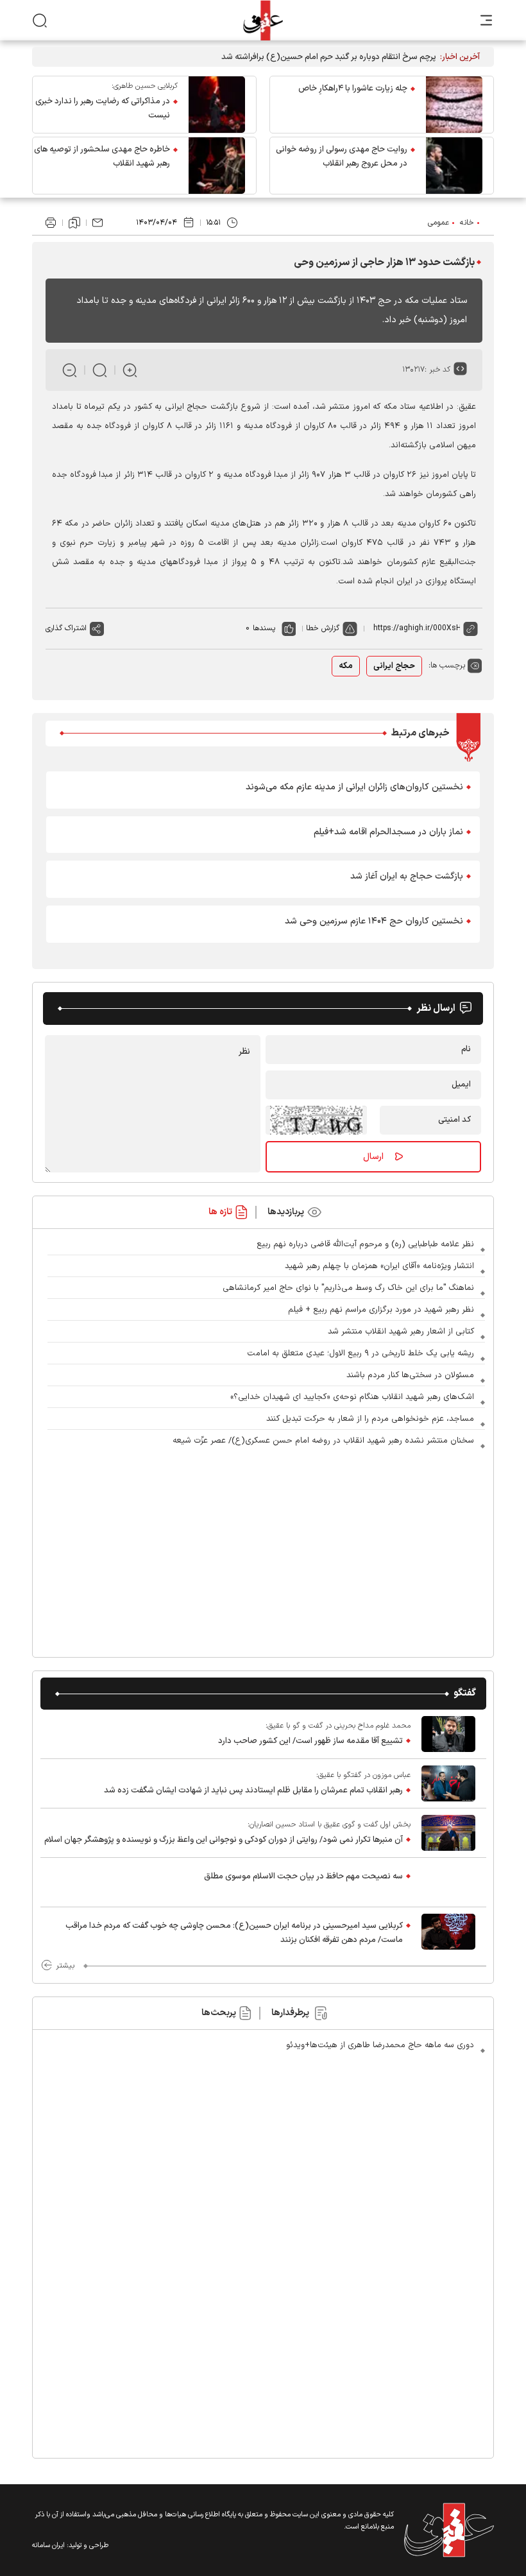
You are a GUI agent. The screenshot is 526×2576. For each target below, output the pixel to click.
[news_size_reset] (100, 370)
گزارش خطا (323, 628)
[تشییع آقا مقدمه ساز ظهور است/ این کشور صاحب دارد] (448, 1734)
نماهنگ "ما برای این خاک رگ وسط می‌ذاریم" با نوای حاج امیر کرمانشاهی (348, 1288)
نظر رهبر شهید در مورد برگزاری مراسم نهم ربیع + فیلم (381, 1310)
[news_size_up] (130, 370)
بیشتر (65, 1966)
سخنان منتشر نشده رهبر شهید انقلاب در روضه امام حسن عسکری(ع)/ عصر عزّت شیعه (323, 1441)
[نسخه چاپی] (51, 223)
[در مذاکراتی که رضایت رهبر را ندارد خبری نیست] (217, 105)
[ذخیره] (74, 223)
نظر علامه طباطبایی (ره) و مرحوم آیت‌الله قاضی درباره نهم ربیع (365, 1244)
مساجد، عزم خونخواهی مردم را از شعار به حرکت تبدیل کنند (370, 1419)
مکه (346, 666)
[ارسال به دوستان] (98, 223)
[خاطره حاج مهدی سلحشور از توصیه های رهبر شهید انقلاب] (217, 166)
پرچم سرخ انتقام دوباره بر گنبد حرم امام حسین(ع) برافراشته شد (329, 57)
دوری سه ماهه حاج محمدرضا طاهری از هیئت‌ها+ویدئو (380, 2045)
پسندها (264, 628)
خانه (467, 223)
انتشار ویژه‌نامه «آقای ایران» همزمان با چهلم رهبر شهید (379, 1266)
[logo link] (263, 20)
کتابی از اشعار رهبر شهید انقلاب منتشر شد (401, 1332)
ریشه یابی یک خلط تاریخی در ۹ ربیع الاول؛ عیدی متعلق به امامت (361, 1353)
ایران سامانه (48, 2546)
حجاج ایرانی (394, 666)
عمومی (438, 223)
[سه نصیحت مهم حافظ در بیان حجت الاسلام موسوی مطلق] (448, 1882)
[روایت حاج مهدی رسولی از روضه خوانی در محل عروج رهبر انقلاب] (454, 166)
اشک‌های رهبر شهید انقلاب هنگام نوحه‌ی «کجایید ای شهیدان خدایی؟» (352, 1397)
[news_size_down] (70, 370)
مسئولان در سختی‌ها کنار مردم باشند (410, 1375)
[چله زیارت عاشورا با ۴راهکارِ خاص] (454, 105)
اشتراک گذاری (66, 628)
